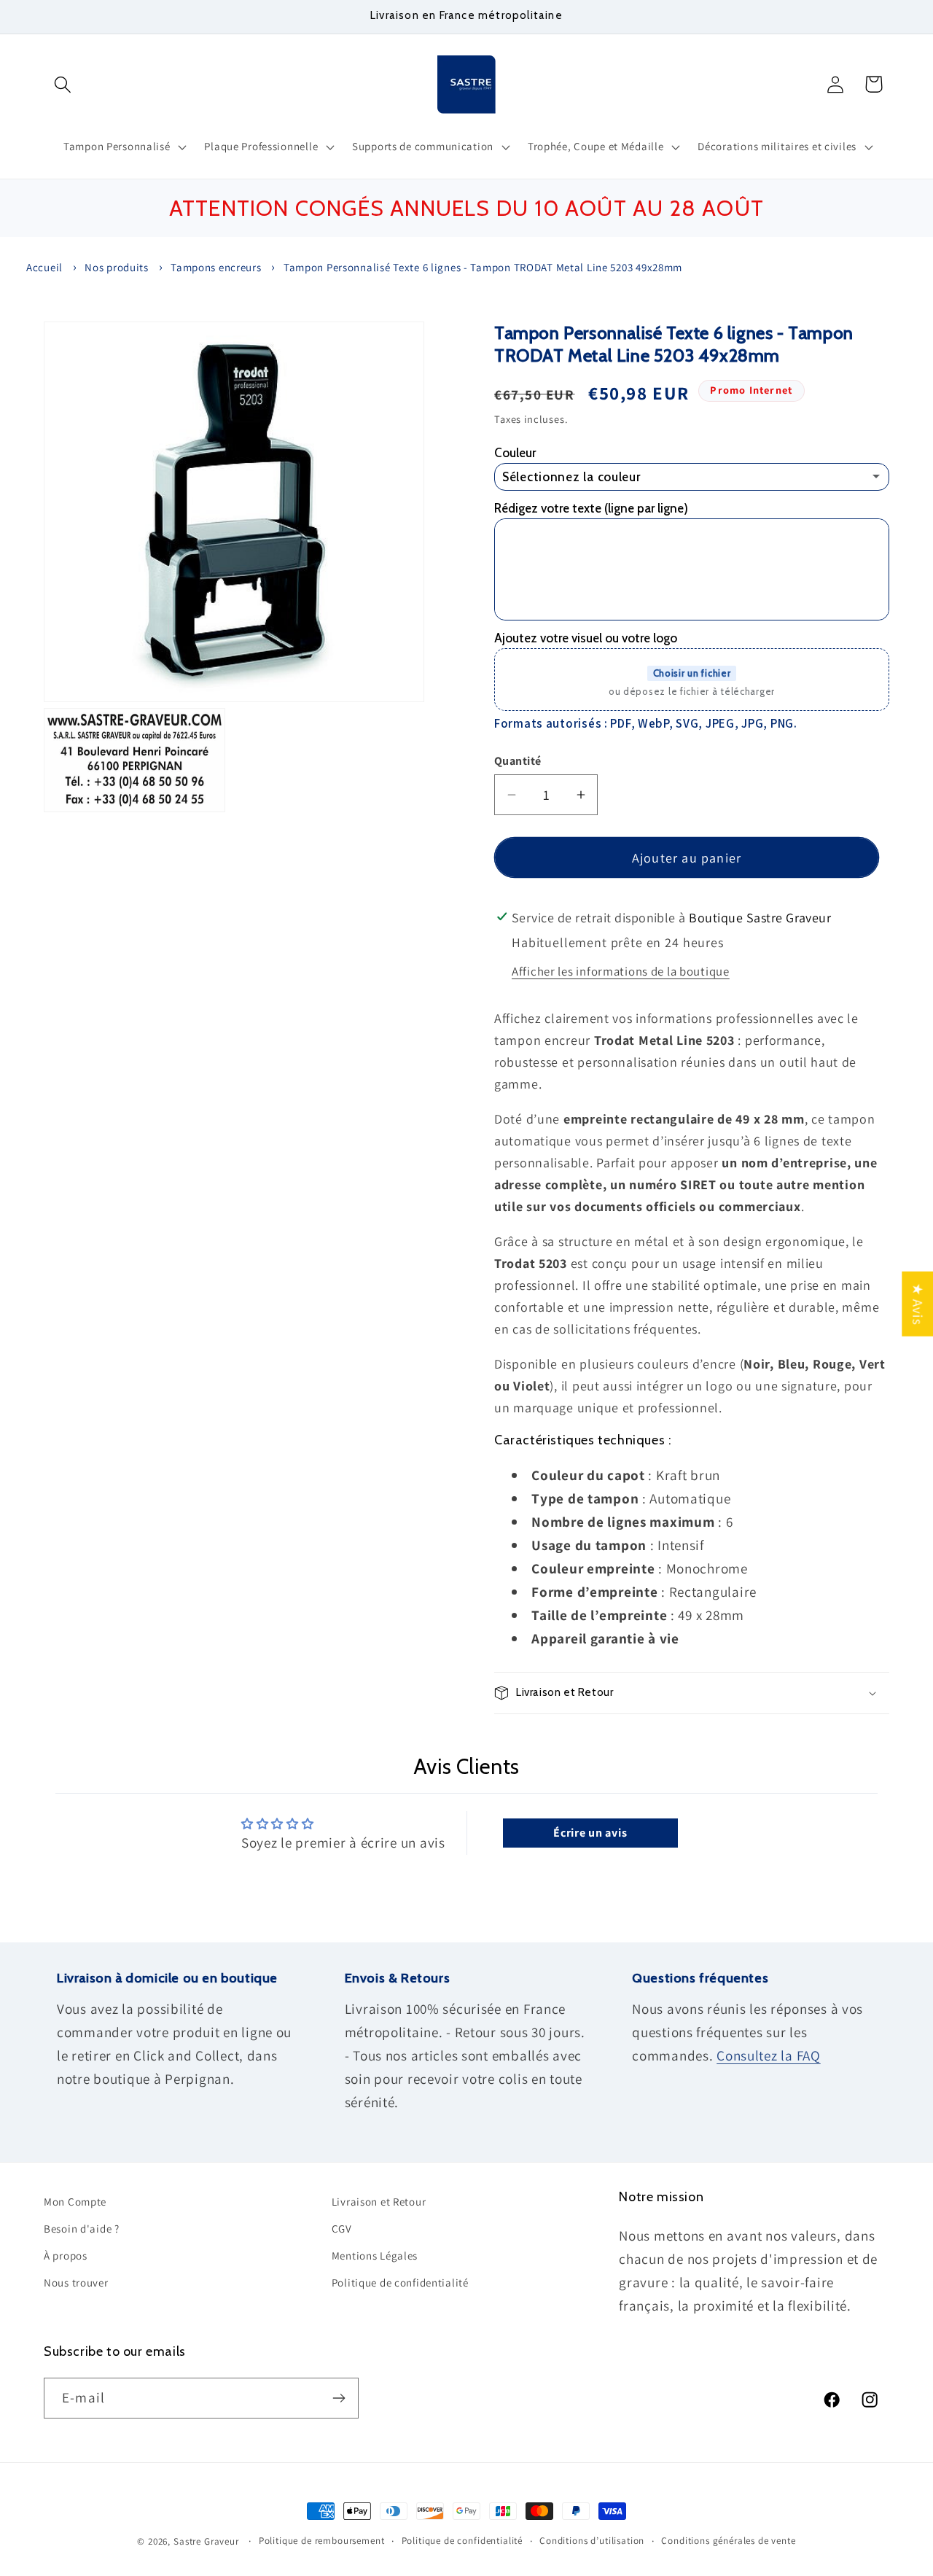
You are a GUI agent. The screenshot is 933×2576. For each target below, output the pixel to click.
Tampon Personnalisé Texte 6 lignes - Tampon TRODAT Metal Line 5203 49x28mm (483, 267)
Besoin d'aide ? (82, 2229)
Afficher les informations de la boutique (621, 971)
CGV (342, 2229)
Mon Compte (75, 2202)
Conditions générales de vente (728, 2541)
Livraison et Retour (379, 2202)
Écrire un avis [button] (590, 1833)
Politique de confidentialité (400, 2283)
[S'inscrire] (339, 2398)
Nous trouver (76, 2283)
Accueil (44, 267)
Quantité (518, 761)
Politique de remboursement (322, 2541)
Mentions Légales (375, 2256)
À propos (66, 2256)
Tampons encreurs (216, 267)
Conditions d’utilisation (592, 2541)
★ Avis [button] (918, 1303)
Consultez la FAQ (769, 2055)
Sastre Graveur (206, 2541)
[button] (63, 84)
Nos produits (117, 267)
